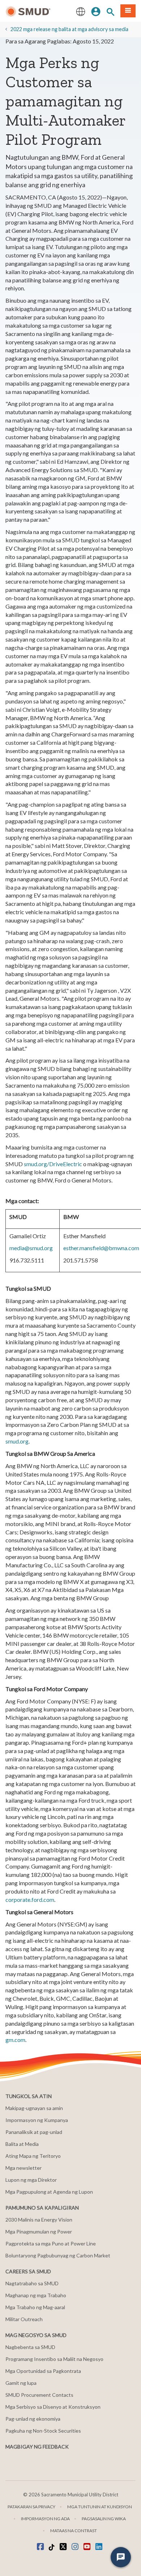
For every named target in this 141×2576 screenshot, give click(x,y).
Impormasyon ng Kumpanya (37, 2120)
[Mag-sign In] (96, 11)
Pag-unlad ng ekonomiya (33, 2419)
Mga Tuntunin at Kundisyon (100, 2507)
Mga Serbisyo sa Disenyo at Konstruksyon (53, 2407)
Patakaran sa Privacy (31, 2507)
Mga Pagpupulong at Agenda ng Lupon (49, 2192)
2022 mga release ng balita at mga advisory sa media (69, 29)
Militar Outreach (24, 2319)
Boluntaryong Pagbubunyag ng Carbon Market (58, 2255)
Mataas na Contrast (74, 2531)
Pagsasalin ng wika (104, 2519)
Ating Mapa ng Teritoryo (33, 2156)
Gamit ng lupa (21, 2383)
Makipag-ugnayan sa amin (34, 2108)
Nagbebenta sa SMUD (30, 2347)
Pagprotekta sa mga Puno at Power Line (51, 2243)
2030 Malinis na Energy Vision (39, 2220)
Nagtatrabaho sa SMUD (32, 2283)
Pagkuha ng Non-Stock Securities (43, 2431)
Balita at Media (22, 2144)
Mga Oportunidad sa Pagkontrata (43, 2371)
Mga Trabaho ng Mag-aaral (35, 2307)
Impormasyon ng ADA (45, 2519)
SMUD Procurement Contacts (39, 2395)
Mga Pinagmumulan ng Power (39, 2232)
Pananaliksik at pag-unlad (34, 2132)
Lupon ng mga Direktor (31, 2180)
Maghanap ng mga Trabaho (36, 2295)
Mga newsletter (23, 2168)
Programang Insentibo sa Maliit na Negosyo (54, 2359)
